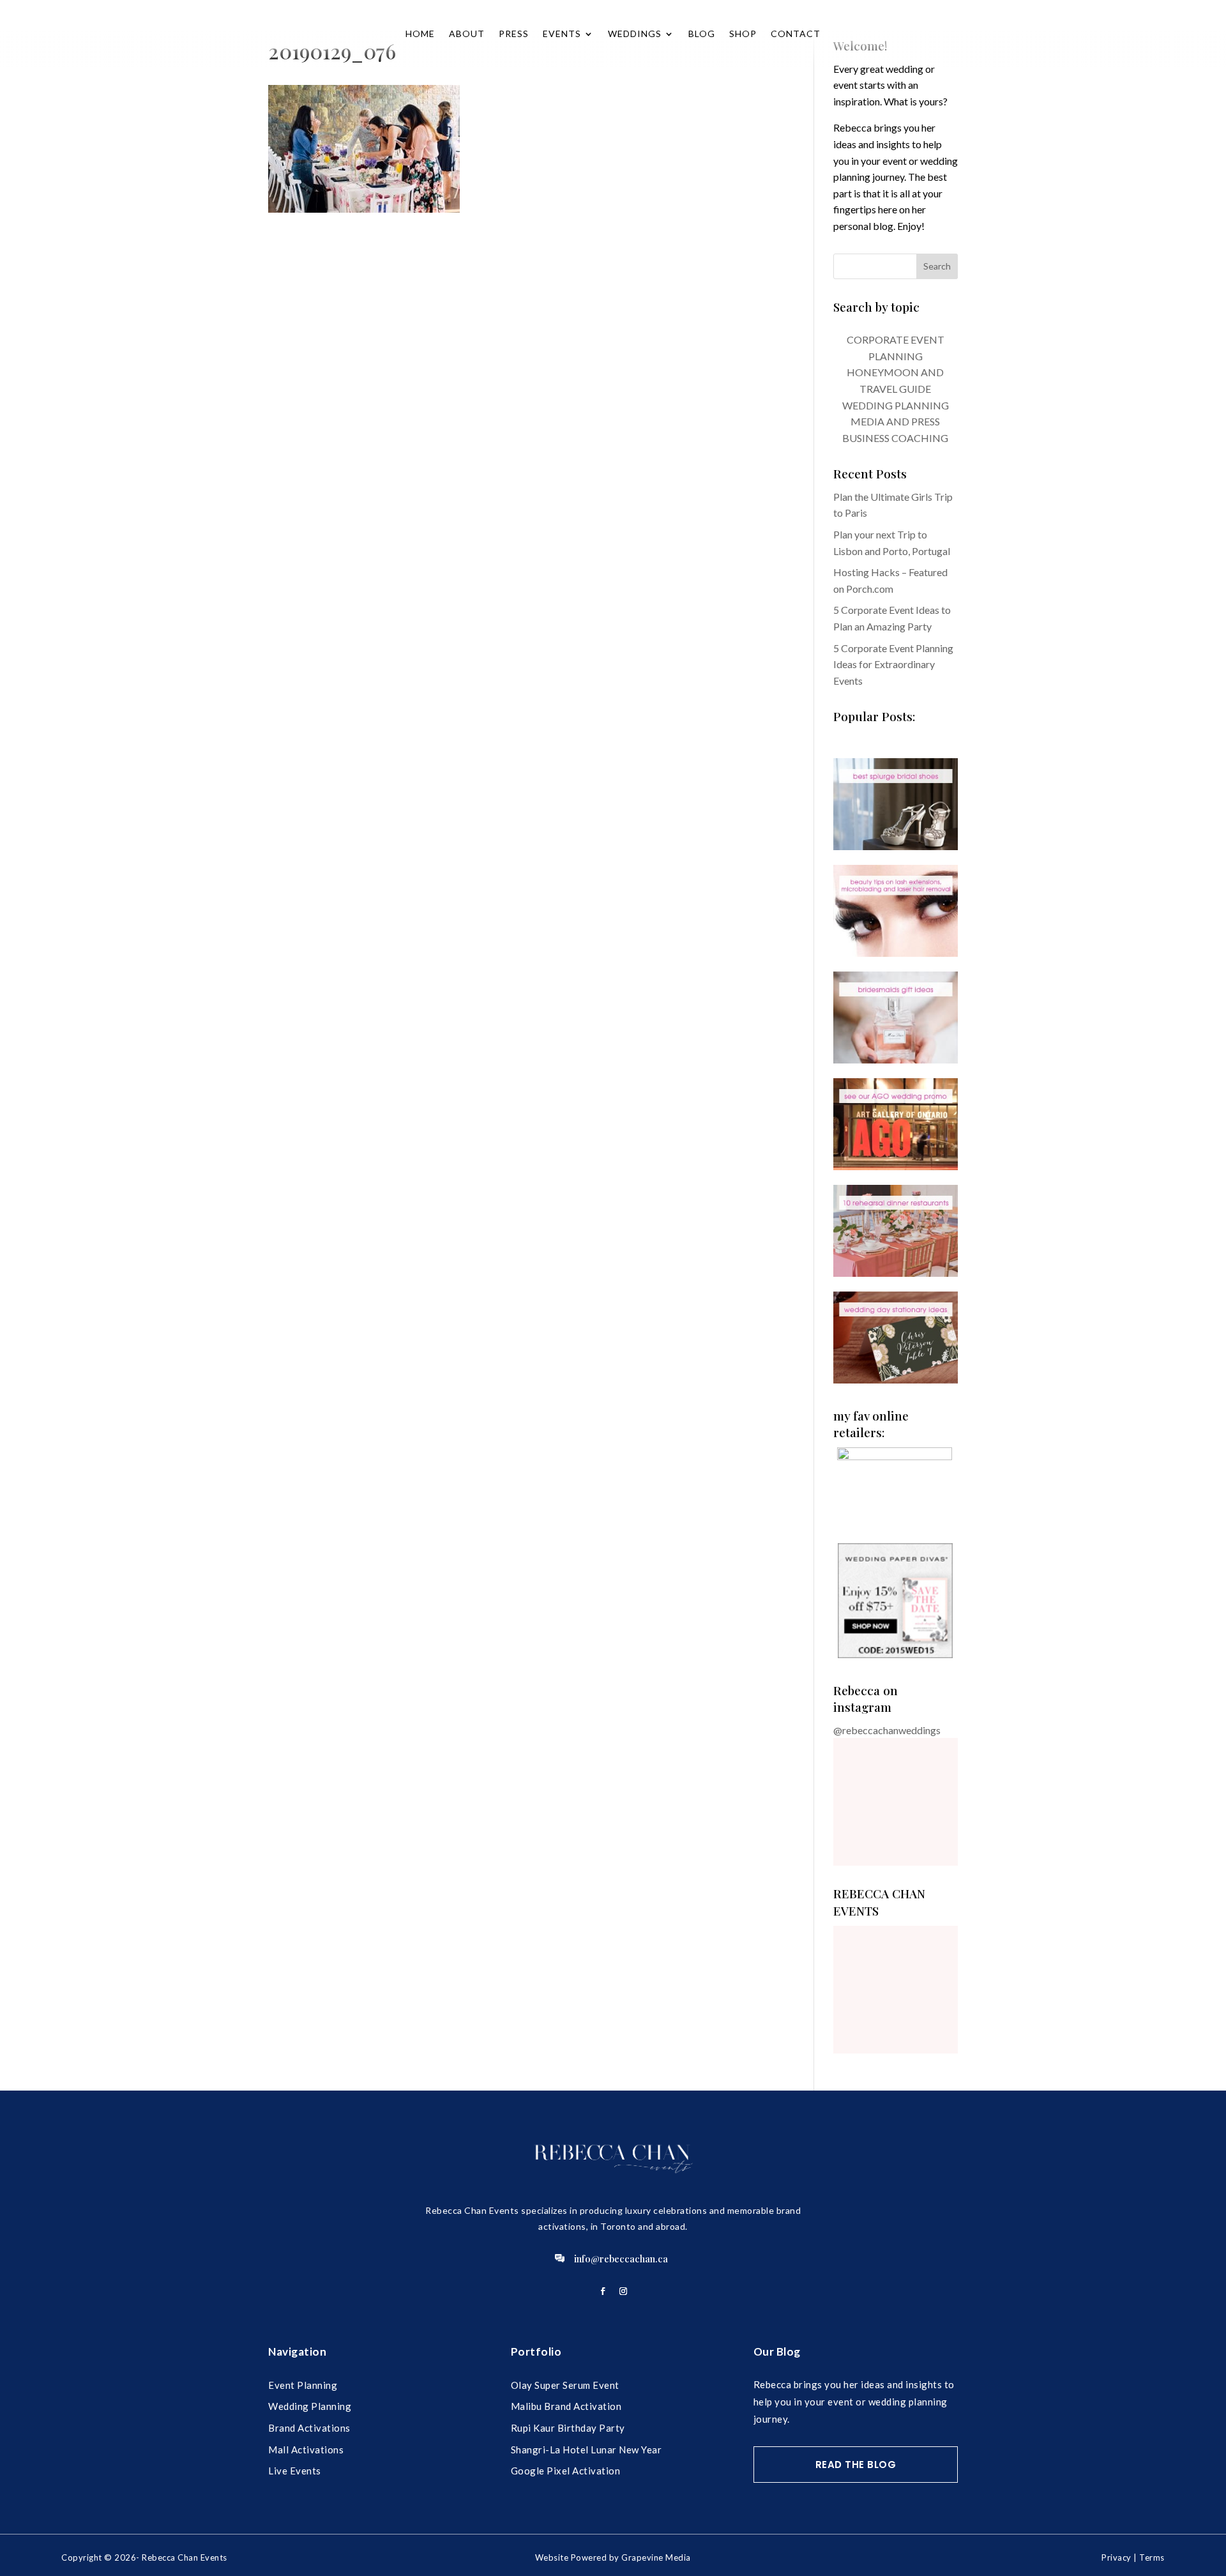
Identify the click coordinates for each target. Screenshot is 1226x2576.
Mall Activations (306, 2450)
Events (562, 34)
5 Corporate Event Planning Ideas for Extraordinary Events (893, 664)
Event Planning (303, 2385)
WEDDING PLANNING (896, 405)
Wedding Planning (310, 2406)
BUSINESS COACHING (895, 438)
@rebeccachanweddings (887, 1730)
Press (514, 34)
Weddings (635, 34)
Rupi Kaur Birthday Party (568, 2428)
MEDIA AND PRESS (895, 421)
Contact (796, 34)
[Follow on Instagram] (623, 2291)
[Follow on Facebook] (603, 2291)
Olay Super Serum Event (565, 2385)
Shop (743, 34)
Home (420, 34)
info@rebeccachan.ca (621, 2259)
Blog (702, 34)
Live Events (295, 2471)
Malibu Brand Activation (566, 2406)
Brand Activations (309, 2428)
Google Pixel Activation (566, 2471)
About (467, 34)
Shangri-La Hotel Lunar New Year (587, 2450)
